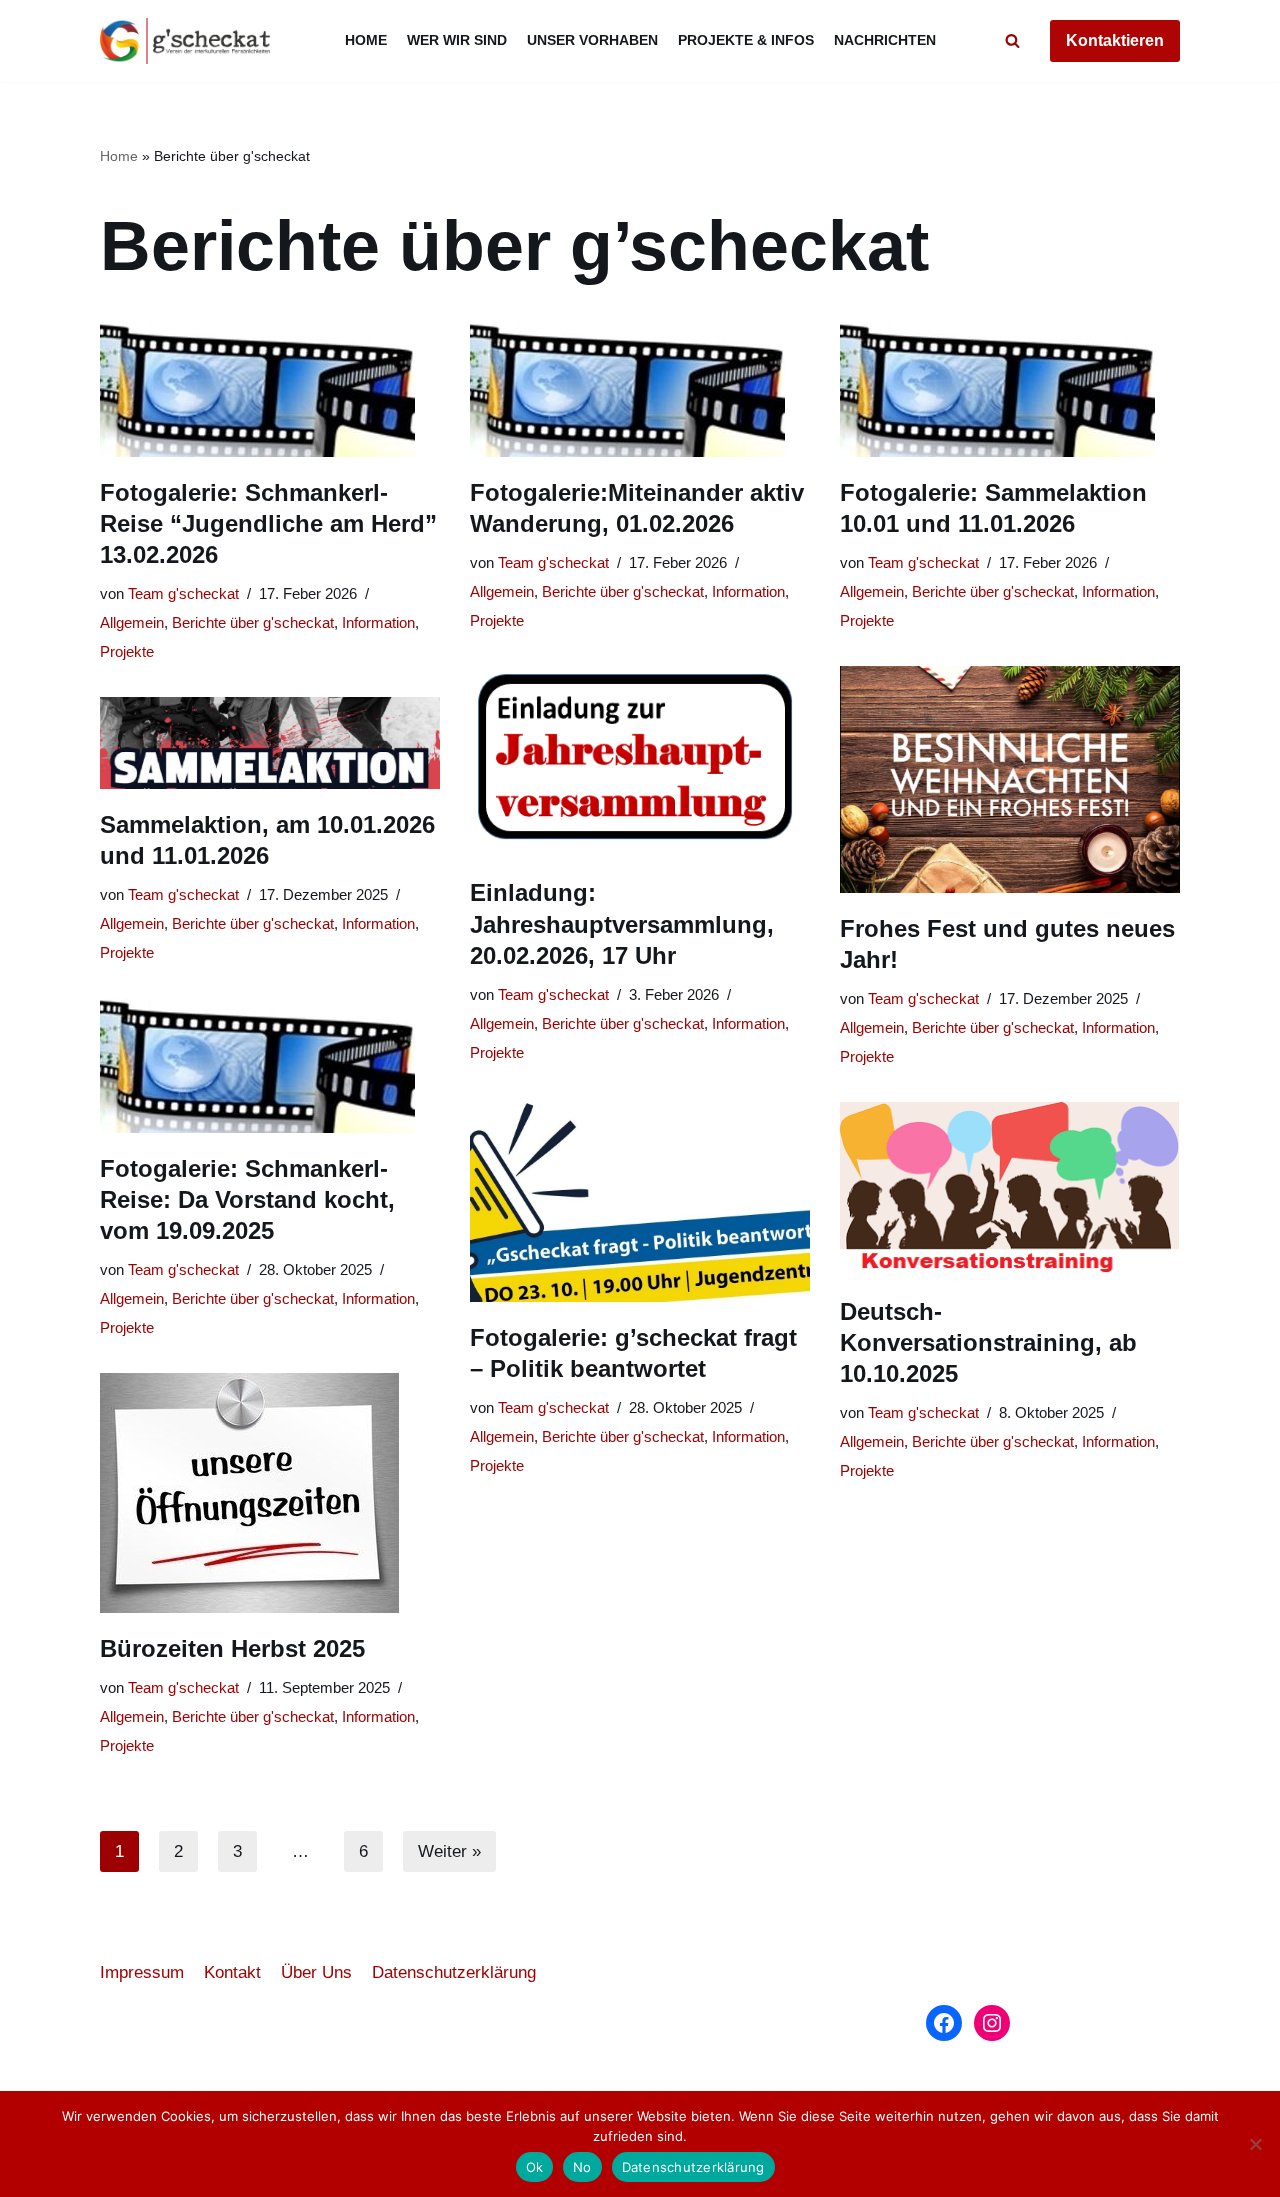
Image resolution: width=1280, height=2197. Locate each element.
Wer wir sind (457, 40)
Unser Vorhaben (592, 40)
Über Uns (316, 1972)
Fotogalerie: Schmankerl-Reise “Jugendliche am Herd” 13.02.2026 (268, 523)
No (582, 2167)
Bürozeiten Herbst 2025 (232, 1648)
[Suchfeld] (1012, 40)
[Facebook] (944, 2023)
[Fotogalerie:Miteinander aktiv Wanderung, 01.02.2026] (640, 389)
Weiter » (449, 1851)
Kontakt (232, 1972)
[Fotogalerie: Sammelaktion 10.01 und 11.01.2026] (1010, 389)
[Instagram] (992, 2023)
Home (366, 40)
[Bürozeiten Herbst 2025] (270, 1493)
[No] (1255, 2144)
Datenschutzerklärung (454, 1972)
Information (378, 622)
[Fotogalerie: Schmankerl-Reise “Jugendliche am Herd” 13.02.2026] (270, 389)
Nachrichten (885, 40)
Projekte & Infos (746, 40)
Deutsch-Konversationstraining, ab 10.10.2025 (988, 1342)
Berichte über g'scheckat (253, 622)
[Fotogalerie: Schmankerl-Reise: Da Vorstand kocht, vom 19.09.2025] (270, 1065)
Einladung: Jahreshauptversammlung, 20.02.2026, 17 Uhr (622, 923)
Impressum (142, 1972)
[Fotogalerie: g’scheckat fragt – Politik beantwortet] (640, 1200)
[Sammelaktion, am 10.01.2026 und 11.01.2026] (270, 743)
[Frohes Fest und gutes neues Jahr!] (1010, 779)
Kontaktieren (1115, 40)
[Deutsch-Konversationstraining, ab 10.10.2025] (1010, 1189)
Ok (535, 2167)
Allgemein (132, 622)
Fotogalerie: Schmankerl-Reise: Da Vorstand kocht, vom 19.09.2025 (247, 1199)
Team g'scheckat (183, 593)
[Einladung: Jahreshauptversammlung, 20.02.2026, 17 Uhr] (640, 761)
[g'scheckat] (185, 41)
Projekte (127, 651)
